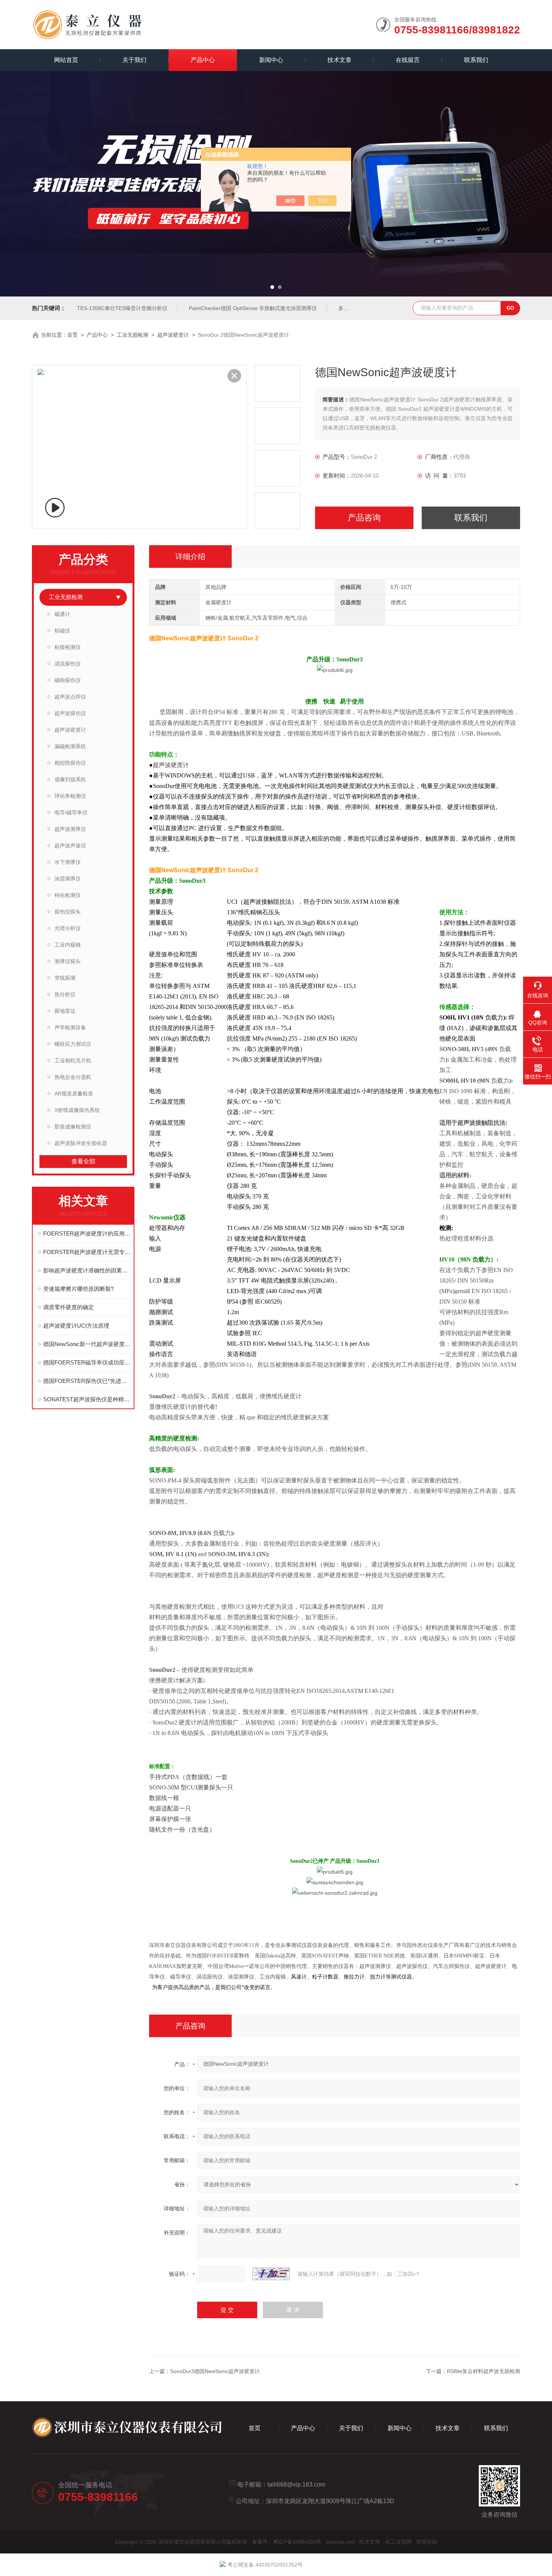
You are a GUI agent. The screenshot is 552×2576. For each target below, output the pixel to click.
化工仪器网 (398, 2542)
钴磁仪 (62, 631)
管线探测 (65, 978)
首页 (72, 335)
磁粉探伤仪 (68, 680)
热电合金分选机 (73, 1077)
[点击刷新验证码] (271, 2274)
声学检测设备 (70, 1027)
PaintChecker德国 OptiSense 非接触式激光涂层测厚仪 (253, 308)
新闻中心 (271, 60)
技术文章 (339, 60)
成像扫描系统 (70, 779)
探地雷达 (65, 1011)
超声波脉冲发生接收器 (81, 1143)
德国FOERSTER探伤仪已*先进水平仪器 (87, 1381)
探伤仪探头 (68, 912)
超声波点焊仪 (70, 697)
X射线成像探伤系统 (77, 1110)
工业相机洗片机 (73, 1060)
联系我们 (476, 60)
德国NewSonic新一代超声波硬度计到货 (87, 1344)
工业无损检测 (133, 335)
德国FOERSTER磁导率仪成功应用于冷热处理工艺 (87, 1362)
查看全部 (83, 1161)
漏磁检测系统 (70, 746)
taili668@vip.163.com (296, 2484)
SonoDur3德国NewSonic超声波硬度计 (215, 2371)
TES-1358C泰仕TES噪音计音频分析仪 (122, 308)
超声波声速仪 (70, 846)
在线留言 (408, 60)
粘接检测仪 (68, 647)
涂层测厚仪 (68, 879)
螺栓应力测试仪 (73, 1044)
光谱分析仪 (68, 928)
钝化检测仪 (68, 895)
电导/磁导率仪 (71, 812)
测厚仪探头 (68, 961)
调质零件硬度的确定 (69, 1307)
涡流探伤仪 (68, 664)
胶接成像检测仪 (73, 1127)
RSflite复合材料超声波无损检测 (483, 2371)
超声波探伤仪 (70, 713)
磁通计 (62, 614)
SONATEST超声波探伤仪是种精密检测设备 (87, 1399)
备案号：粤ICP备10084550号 (287, 2542)
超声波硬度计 (173, 335)
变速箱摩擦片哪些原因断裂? (78, 1289)
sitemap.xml (340, 2542)
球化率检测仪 (70, 796)
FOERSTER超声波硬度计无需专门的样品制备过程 (87, 1252)
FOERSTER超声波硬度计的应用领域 (87, 1234)
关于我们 (134, 60)
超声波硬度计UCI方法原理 (76, 1326)
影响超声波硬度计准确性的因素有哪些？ (87, 1270)
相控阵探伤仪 (70, 763)
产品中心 (203, 60)
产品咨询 (364, 518)
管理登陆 (427, 2542)
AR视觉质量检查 (74, 1094)
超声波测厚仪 (70, 829)
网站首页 (66, 60)
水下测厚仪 (68, 862)
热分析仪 (65, 994)
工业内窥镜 (68, 945)
